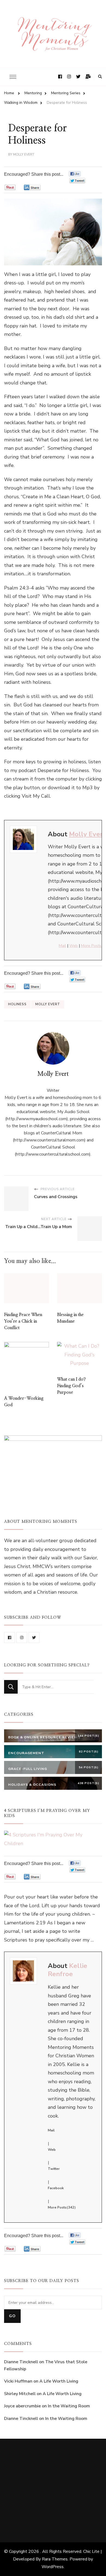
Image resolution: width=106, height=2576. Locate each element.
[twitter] (34, 1638)
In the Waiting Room (69, 2406)
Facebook (56, 2188)
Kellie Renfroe (68, 1970)
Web (74, 946)
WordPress (53, 2567)
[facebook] (10, 1638)
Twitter (54, 2169)
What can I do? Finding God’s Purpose (71, 1386)
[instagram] (22, 1638)
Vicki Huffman (18, 2381)
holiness (17, 1004)
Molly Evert (24, 154)
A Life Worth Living (59, 2381)
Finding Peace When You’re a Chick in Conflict (23, 1321)
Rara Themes (55, 2559)
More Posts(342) (62, 2207)
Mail (62, 946)
